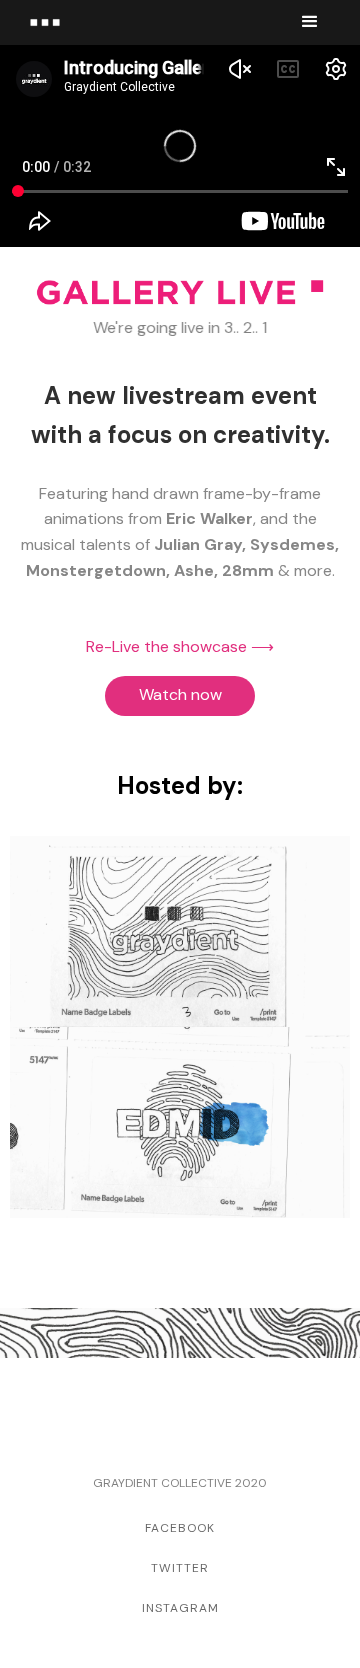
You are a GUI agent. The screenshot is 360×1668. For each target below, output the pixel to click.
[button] (310, 22)
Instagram (180, 1608)
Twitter (180, 1568)
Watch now (180, 694)
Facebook (180, 1528)
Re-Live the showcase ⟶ (180, 646)
